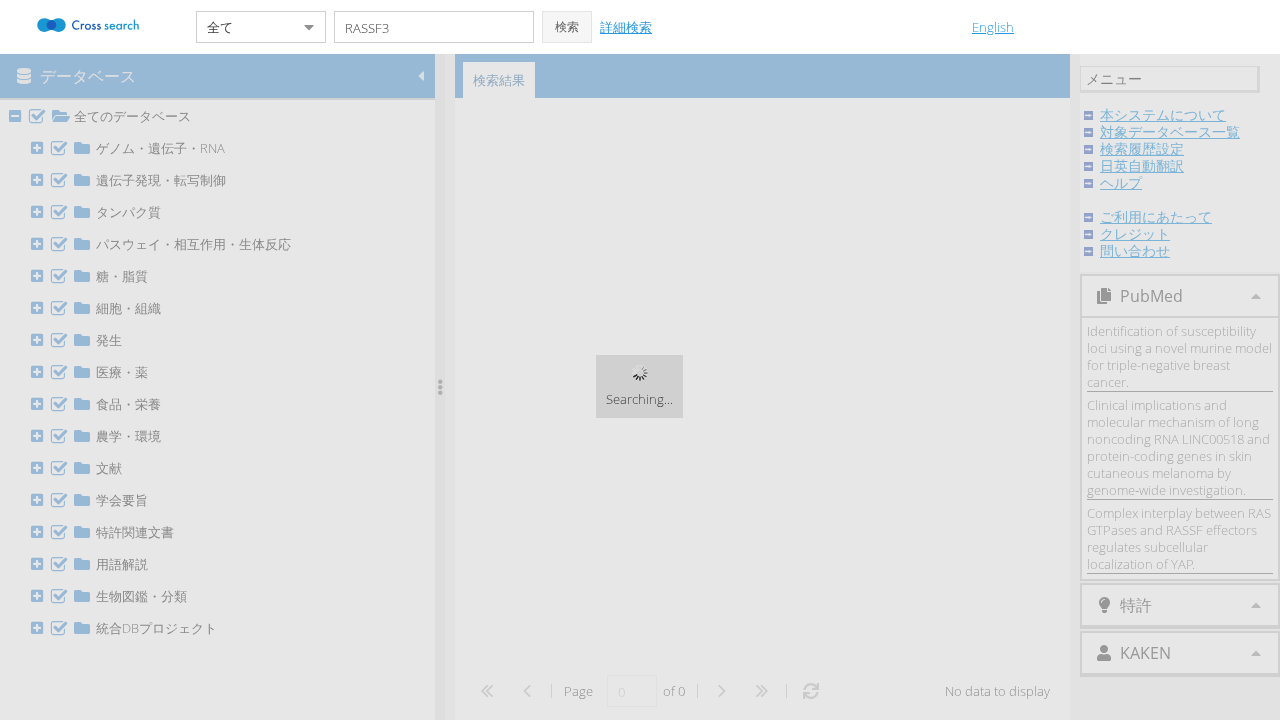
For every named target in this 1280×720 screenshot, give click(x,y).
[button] (567, 27)
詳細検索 (626, 27)
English (993, 27)
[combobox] (245, 27)
